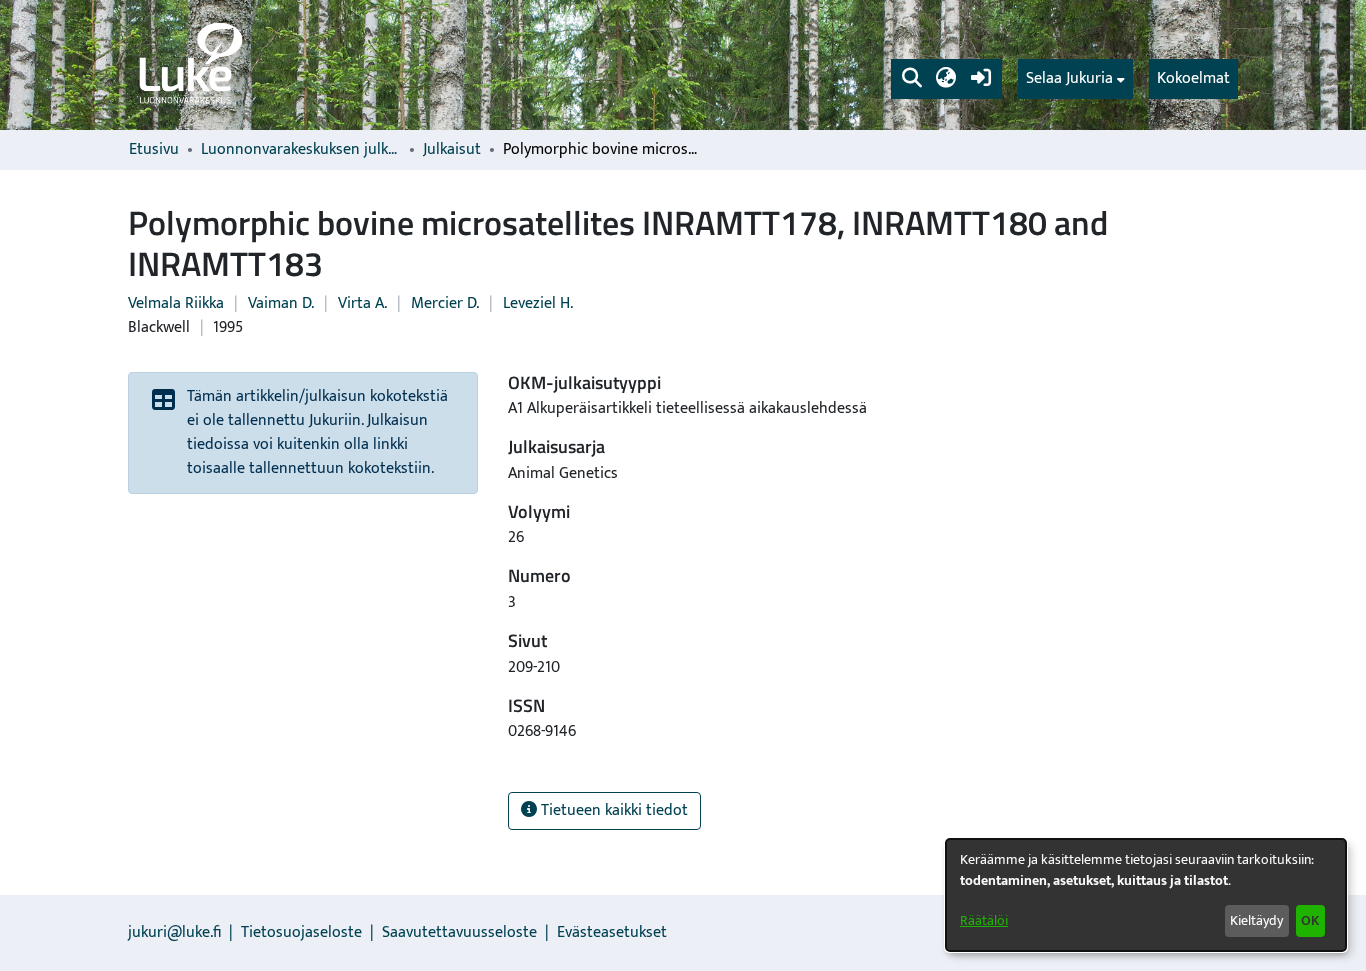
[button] (911, 79)
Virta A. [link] (362, 303)
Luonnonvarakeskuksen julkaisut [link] (301, 150)
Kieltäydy (1256, 920)
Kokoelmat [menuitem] (1193, 78)
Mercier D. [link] (445, 303)
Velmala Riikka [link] (176, 303)
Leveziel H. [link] (538, 303)
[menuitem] (1075, 79)
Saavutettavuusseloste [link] (459, 932)
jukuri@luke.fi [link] (174, 932)
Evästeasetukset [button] (612, 932)
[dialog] (1146, 895)
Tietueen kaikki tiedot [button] (612, 810)
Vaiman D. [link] (281, 303)
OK (1310, 920)
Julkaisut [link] (452, 150)
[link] (189, 65)
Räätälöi (984, 920)
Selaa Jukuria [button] (1069, 79)
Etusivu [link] (154, 150)
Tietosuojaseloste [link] (301, 932)
